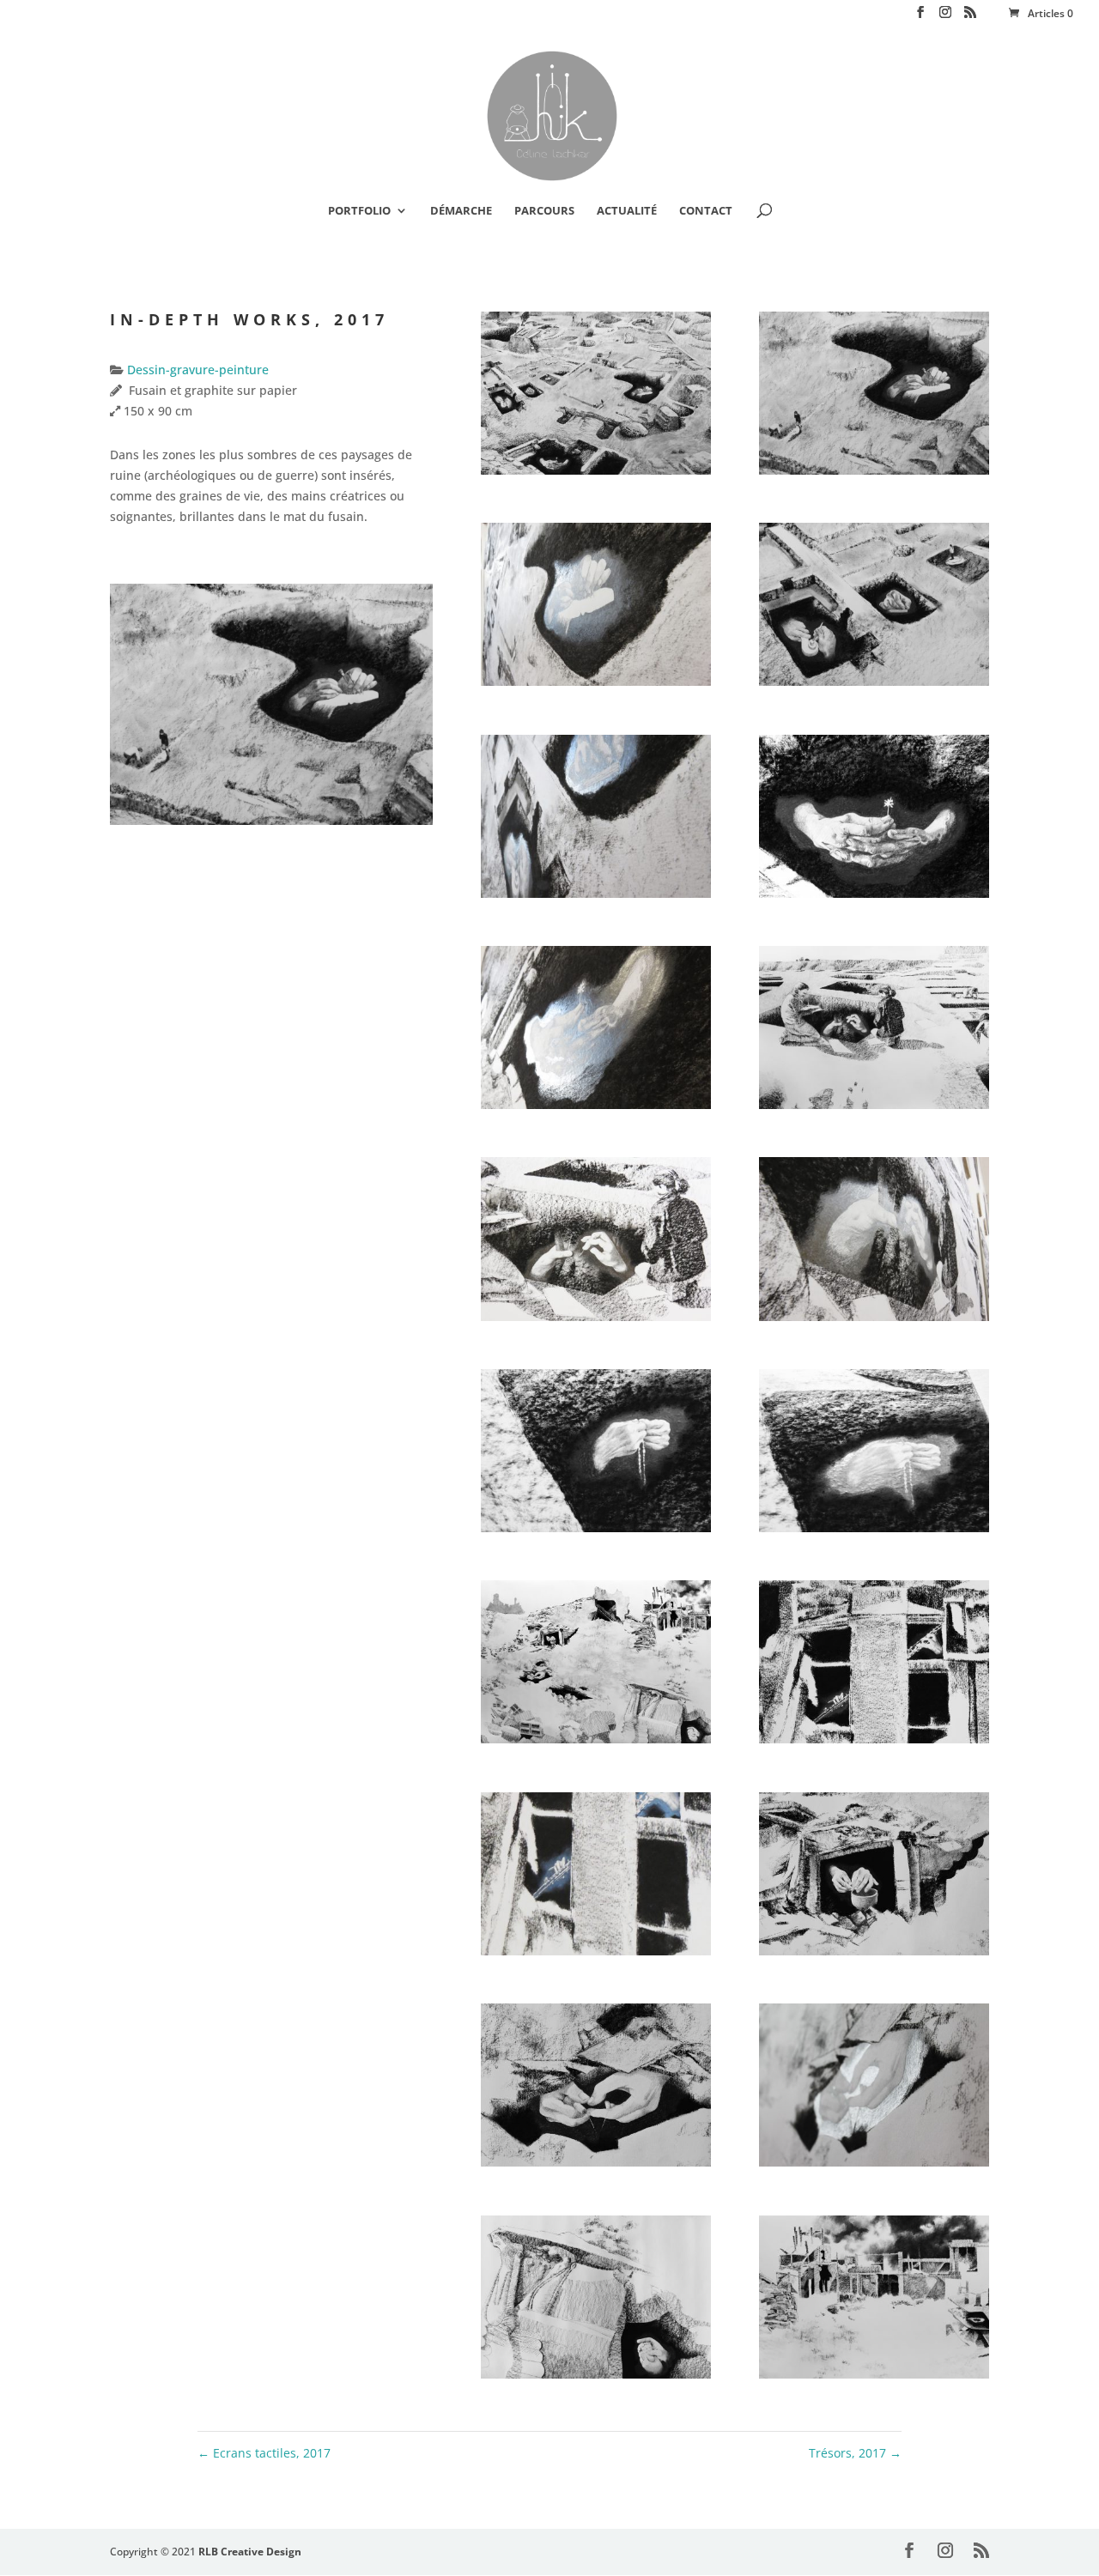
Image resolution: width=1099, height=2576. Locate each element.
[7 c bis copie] (596, 1109)
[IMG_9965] (874, 2378)
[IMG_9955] (596, 2378)
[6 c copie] (874, 897)
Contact (706, 211)
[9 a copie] (596, 1321)
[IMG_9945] (874, 1743)
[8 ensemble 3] (874, 1109)
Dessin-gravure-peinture (196, 370)
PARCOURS (544, 211)
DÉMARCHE (461, 211)
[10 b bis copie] (874, 1532)
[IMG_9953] (874, 2166)
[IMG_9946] (596, 1955)
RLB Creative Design (250, 2552)
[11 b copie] (596, 1532)
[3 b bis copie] (596, 685)
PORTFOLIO (359, 211)
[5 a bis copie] (596, 897)
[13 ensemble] (596, 1743)
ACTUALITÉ (627, 211)
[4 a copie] (874, 685)
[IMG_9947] (874, 1955)
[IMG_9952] (596, 2166)
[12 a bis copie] (874, 1321)
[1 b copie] (874, 474)
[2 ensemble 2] (596, 474)
